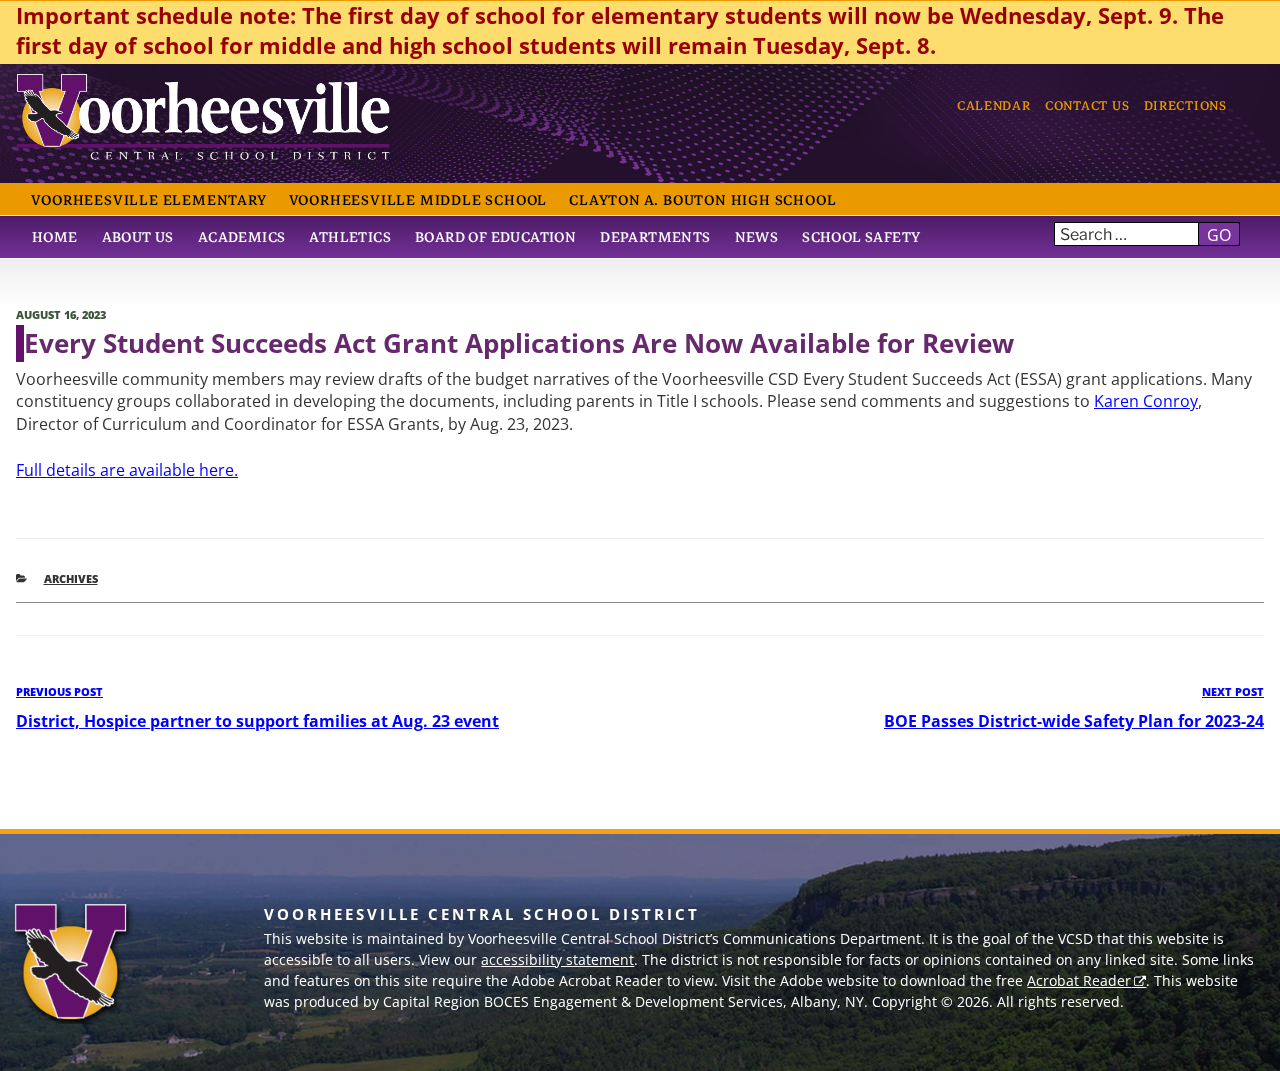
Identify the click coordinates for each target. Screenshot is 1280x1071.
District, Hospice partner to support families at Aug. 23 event (257, 721)
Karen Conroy (1146, 401)
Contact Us (1087, 106)
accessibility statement (557, 959)
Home (55, 237)
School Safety (861, 237)
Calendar (994, 106)
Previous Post (59, 691)
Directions (1185, 106)
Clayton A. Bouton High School (702, 200)
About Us (138, 237)
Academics (242, 237)
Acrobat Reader (1079, 980)
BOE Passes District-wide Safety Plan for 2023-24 (1074, 721)
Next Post (1233, 691)
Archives (71, 578)
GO (1219, 235)
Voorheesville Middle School (418, 200)
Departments (655, 237)
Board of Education (495, 237)
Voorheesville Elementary (148, 200)
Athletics (350, 237)
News (757, 237)
